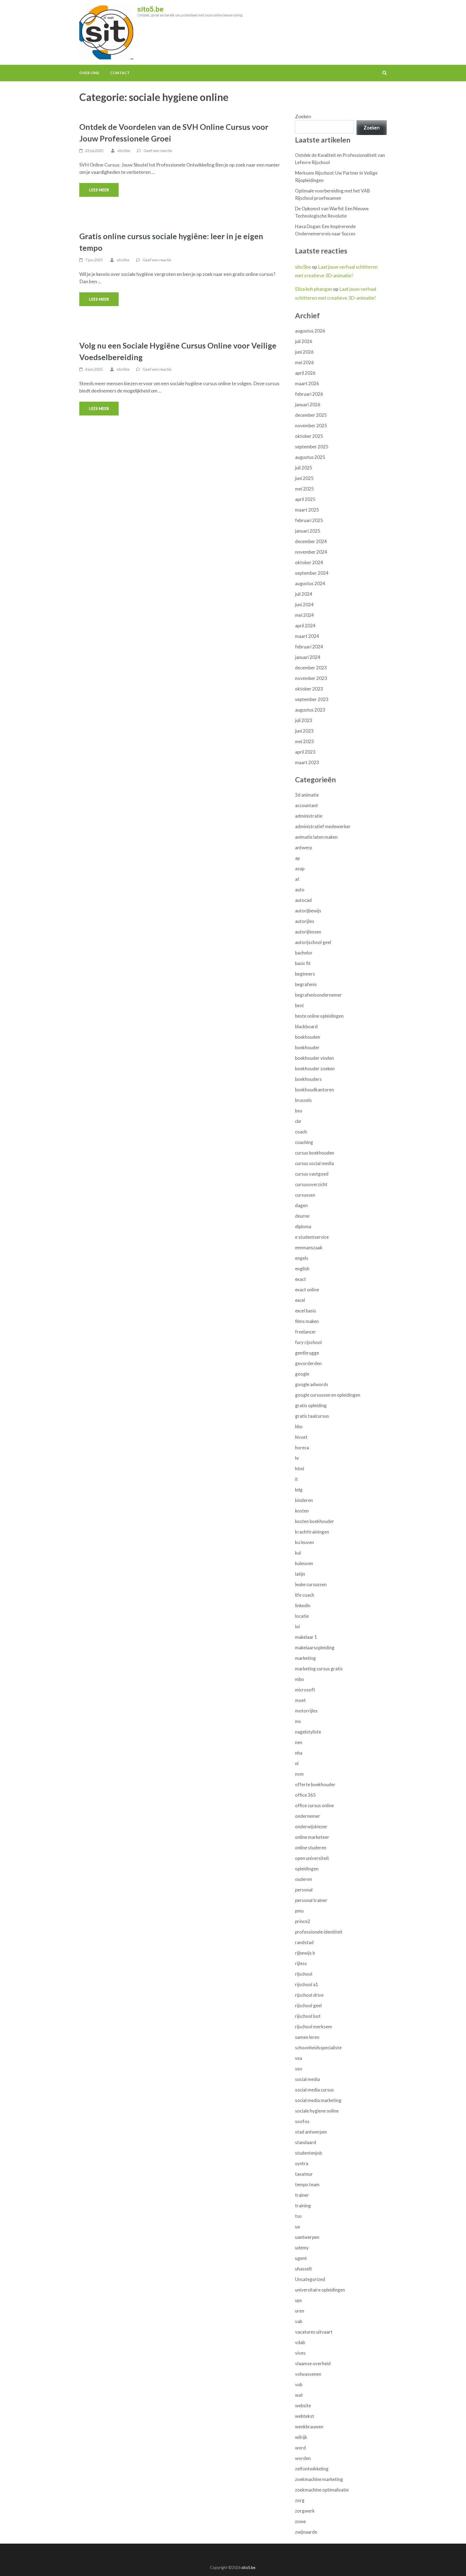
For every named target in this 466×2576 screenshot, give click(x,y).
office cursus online (314, 1805)
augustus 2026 (310, 331)
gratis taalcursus (312, 1416)
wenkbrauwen (309, 2427)
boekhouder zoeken (315, 1069)
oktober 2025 (309, 436)
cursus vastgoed (312, 1174)
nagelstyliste (308, 1732)
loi (297, 1626)
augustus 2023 (310, 710)
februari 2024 (309, 647)
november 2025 (311, 426)
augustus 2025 (310, 457)
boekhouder (307, 1047)
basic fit (303, 963)
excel (300, 1300)
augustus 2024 (310, 583)
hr (297, 1458)
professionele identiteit (319, 1932)
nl (297, 1763)
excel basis (306, 1311)
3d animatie (307, 795)
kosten (302, 1511)
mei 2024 (304, 615)
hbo (299, 1426)
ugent (301, 2258)
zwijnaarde (306, 2532)
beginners (305, 974)
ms (298, 1721)
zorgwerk (305, 2511)
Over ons (89, 73)
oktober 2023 (309, 689)
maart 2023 (307, 762)
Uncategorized (310, 2279)
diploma (303, 1226)
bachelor (304, 953)
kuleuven (304, 1563)
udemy (302, 2248)
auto (300, 890)
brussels (303, 1100)
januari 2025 (308, 531)
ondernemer (308, 1816)
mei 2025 (304, 489)
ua (297, 2227)
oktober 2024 (309, 562)
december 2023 (311, 668)
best (299, 1005)
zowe (300, 2521)
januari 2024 (308, 657)
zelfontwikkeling (312, 2469)
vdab (300, 2342)
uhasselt (304, 2269)
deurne (302, 1216)
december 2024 (311, 541)
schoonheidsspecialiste (318, 2048)
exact (301, 1279)
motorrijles (306, 1711)
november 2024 (311, 552)
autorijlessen (308, 932)
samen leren (307, 2037)
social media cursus (314, 2090)
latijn (300, 1574)
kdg (299, 1490)
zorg (300, 2500)
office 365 (305, 1795)
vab (299, 2321)
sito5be (124, 150)
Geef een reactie (158, 150)
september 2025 (312, 447)
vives (300, 2353)
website (303, 2406)
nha (299, 1753)
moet (300, 1700)
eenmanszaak (309, 1248)
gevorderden (308, 1363)
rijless (301, 1963)
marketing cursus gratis (319, 1669)
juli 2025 (304, 468)
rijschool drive (309, 1995)
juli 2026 (304, 341)
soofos (302, 2121)
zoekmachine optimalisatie (322, 2490)
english (302, 1269)
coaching (304, 1142)
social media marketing (318, 2100)
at (297, 879)
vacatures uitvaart (314, 2332)
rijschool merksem (313, 2027)
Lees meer (99, 190)
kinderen (304, 1500)
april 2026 (305, 373)
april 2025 (305, 499)
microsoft (305, 1690)
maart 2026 (307, 383)
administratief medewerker (323, 826)
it (297, 1479)
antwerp (304, 847)
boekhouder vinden (314, 1058)
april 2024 (305, 626)
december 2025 (311, 415)
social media (307, 2079)
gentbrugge (307, 1353)
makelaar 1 (306, 1637)
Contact (120, 73)
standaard (306, 2142)
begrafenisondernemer (318, 995)
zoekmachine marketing (319, 2479)
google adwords (312, 1384)
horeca (302, 1448)
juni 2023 (304, 731)
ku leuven (304, 1542)
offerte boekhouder (315, 1784)
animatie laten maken (316, 837)
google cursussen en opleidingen (328, 1395)
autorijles (305, 921)
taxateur (304, 2174)
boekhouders (308, 1079)
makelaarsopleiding (315, 1648)
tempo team (307, 2184)
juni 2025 (304, 478)
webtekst (305, 2416)
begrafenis (306, 984)
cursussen (305, 1195)
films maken (307, 1321)
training (303, 2206)
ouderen (304, 1879)
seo (299, 2069)
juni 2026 (304, 352)
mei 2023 (304, 741)
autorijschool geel (313, 942)
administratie (309, 816)
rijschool (304, 1974)
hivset (301, 1437)
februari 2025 (309, 520)
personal (304, 1890)
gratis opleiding (311, 1405)
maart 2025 (307, 510)
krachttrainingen (312, 1532)
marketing (305, 1658)
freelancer (306, 1332)
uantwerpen (307, 2237)
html (300, 1469)
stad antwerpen (311, 2132)
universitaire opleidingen (320, 2290)
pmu (299, 1911)
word (300, 2448)
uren (300, 2311)
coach (301, 1132)
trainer (302, 2195)
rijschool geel (308, 2005)
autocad (303, 900)
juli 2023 (304, 720)
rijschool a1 (307, 1984)
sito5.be (150, 9)
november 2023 (311, 678)
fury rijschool (308, 1342)
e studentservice (312, 1237)
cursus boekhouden (315, 1153)
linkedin (303, 1605)
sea (299, 2058)
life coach (305, 1595)
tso (298, 2216)
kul (298, 1553)
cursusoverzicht (311, 1184)
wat (299, 2395)
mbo (299, 1679)
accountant (306, 805)
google (302, 1374)
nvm (299, 1774)
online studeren (311, 1848)
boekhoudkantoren (314, 1090)
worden (303, 2458)
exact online (307, 1290)
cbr (298, 1121)
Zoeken (303, 116)
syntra (302, 2163)
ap (297, 858)
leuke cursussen (311, 1584)
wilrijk (301, 2437)
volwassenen (308, 2374)
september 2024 (312, 573)
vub (299, 2384)
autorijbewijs (308, 911)
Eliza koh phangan (314, 289)
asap (300, 869)
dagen (301, 1205)
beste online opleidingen (319, 1016)
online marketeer (312, 1837)
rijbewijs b (305, 1953)
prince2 (303, 1921)
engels (302, 1258)
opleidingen (307, 1869)
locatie (302, 1616)
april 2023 (305, 752)
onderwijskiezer (311, 1827)
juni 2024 (304, 605)
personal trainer (311, 1900)
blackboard (306, 1026)
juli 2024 (304, 594)
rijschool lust (308, 2016)
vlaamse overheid (313, 2363)
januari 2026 (308, 404)
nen (299, 1742)
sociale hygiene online (317, 2111)
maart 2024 (307, 636)
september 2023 (312, 699)
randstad (304, 1942)
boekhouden (308, 1037)
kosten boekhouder (315, 1521)
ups (299, 2300)
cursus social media (314, 1163)
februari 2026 (309, 394)
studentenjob (309, 2153)
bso (299, 1111)
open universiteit (312, 1858)
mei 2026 (304, 362)
